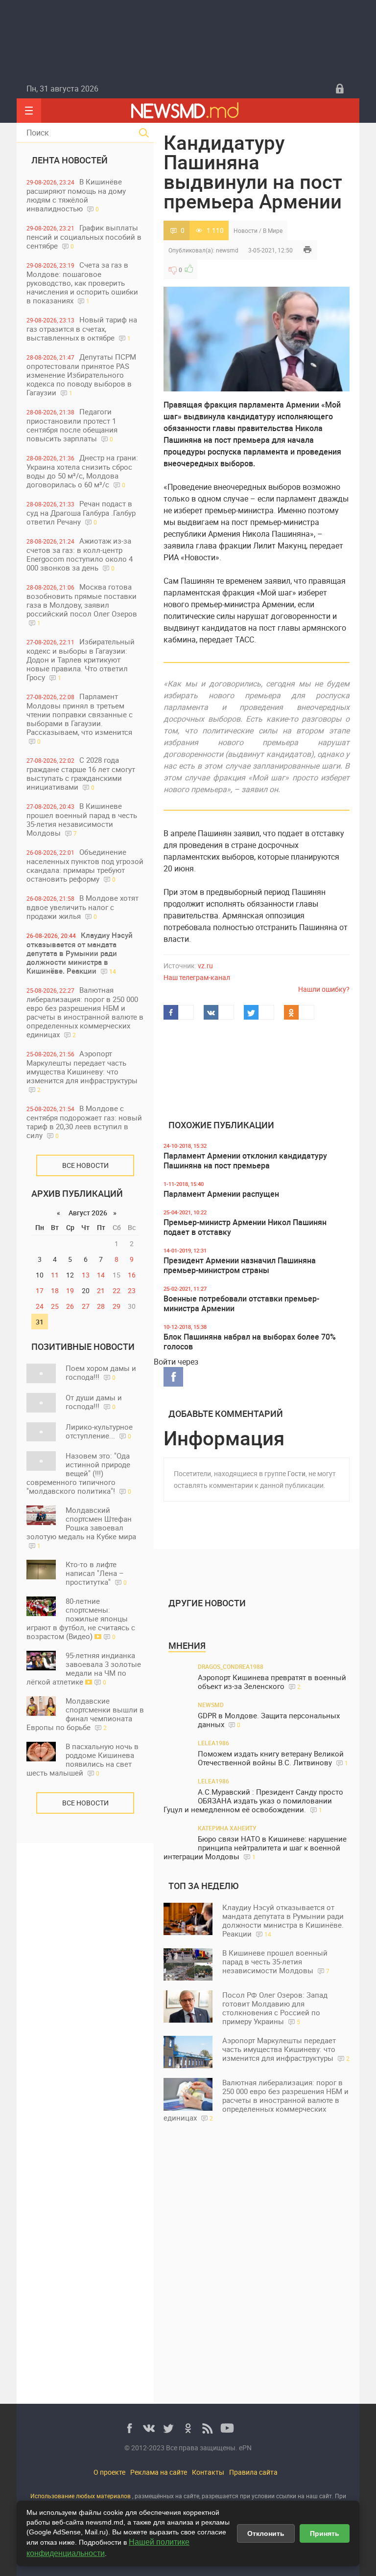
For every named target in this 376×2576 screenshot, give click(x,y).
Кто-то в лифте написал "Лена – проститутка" (96, 1573)
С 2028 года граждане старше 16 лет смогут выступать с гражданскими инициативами (81, 773)
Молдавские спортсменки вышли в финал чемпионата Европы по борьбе (85, 1714)
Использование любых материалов (81, 2496)
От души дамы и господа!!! (94, 1402)
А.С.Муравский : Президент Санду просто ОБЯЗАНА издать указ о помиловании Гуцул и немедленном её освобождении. (253, 1801)
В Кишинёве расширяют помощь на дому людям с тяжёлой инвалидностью (76, 195)
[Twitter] (168, 2428)
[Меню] (29, 111)
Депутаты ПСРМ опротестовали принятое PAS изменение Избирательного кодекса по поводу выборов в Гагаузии (81, 375)
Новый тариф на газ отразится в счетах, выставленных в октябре (82, 329)
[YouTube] (227, 2428)
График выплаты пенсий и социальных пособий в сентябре (84, 237)
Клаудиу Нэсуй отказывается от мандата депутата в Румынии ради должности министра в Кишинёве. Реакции (80, 953)
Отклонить (266, 2533)
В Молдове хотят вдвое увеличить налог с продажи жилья (82, 907)
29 (117, 1306)
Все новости (85, 1165)
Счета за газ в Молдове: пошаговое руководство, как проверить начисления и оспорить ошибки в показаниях (82, 283)
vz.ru (205, 966)
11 (55, 1275)
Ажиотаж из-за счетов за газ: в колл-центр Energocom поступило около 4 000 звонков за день (80, 554)
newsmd (227, 250)
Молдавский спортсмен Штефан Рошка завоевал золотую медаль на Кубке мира (81, 1527)
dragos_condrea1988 (231, 1666)
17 (40, 1290)
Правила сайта (253, 2472)
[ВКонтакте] (149, 2428)
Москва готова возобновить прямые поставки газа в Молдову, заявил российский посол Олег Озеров (82, 604)
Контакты (208, 2472)
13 (86, 1275)
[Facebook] (129, 2428)
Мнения (187, 1645)
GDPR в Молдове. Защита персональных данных (269, 1720)
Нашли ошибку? (324, 989)
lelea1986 (213, 1743)
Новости (246, 230)
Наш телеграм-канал (197, 977)
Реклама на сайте (159, 2472)
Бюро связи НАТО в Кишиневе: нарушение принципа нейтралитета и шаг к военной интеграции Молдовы (255, 1848)
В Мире (273, 230)
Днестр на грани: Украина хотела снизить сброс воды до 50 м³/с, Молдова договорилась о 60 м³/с (82, 471)
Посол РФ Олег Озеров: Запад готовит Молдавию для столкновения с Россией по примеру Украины (275, 2008)
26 (70, 1306)
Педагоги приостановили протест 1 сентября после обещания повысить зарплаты (72, 425)
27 (86, 1306)
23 (132, 1290)
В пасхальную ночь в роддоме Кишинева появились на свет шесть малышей (82, 1759)
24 (40, 1306)
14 (101, 1275)
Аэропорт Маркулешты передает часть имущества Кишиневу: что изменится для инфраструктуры (82, 1071)
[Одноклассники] (188, 2428)
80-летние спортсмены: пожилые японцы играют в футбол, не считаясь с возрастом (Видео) (81, 1619)
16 (132, 1275)
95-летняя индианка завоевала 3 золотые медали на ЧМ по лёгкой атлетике (84, 1668)
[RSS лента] (208, 2428)
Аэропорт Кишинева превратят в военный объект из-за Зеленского (272, 1682)
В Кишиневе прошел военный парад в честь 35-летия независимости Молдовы (82, 819)
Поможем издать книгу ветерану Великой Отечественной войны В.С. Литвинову (273, 1758)
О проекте (109, 2472)
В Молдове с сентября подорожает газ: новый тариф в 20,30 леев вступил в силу (84, 1122)
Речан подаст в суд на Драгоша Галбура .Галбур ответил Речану (81, 513)
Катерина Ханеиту (227, 1828)
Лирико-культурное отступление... (99, 1431)
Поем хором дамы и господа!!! (101, 1372)
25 (55, 1306)
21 (101, 1290)
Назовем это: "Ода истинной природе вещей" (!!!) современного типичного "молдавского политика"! (79, 1473)
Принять (325, 2533)
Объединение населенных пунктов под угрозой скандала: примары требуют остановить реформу (85, 865)
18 (55, 1290)
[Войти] (340, 89)
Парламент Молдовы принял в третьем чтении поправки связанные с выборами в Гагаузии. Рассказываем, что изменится (80, 718)
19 (70, 1290)
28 (101, 1306)
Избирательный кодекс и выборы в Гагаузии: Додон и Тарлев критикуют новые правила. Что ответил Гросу (81, 659)
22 (117, 1290)
